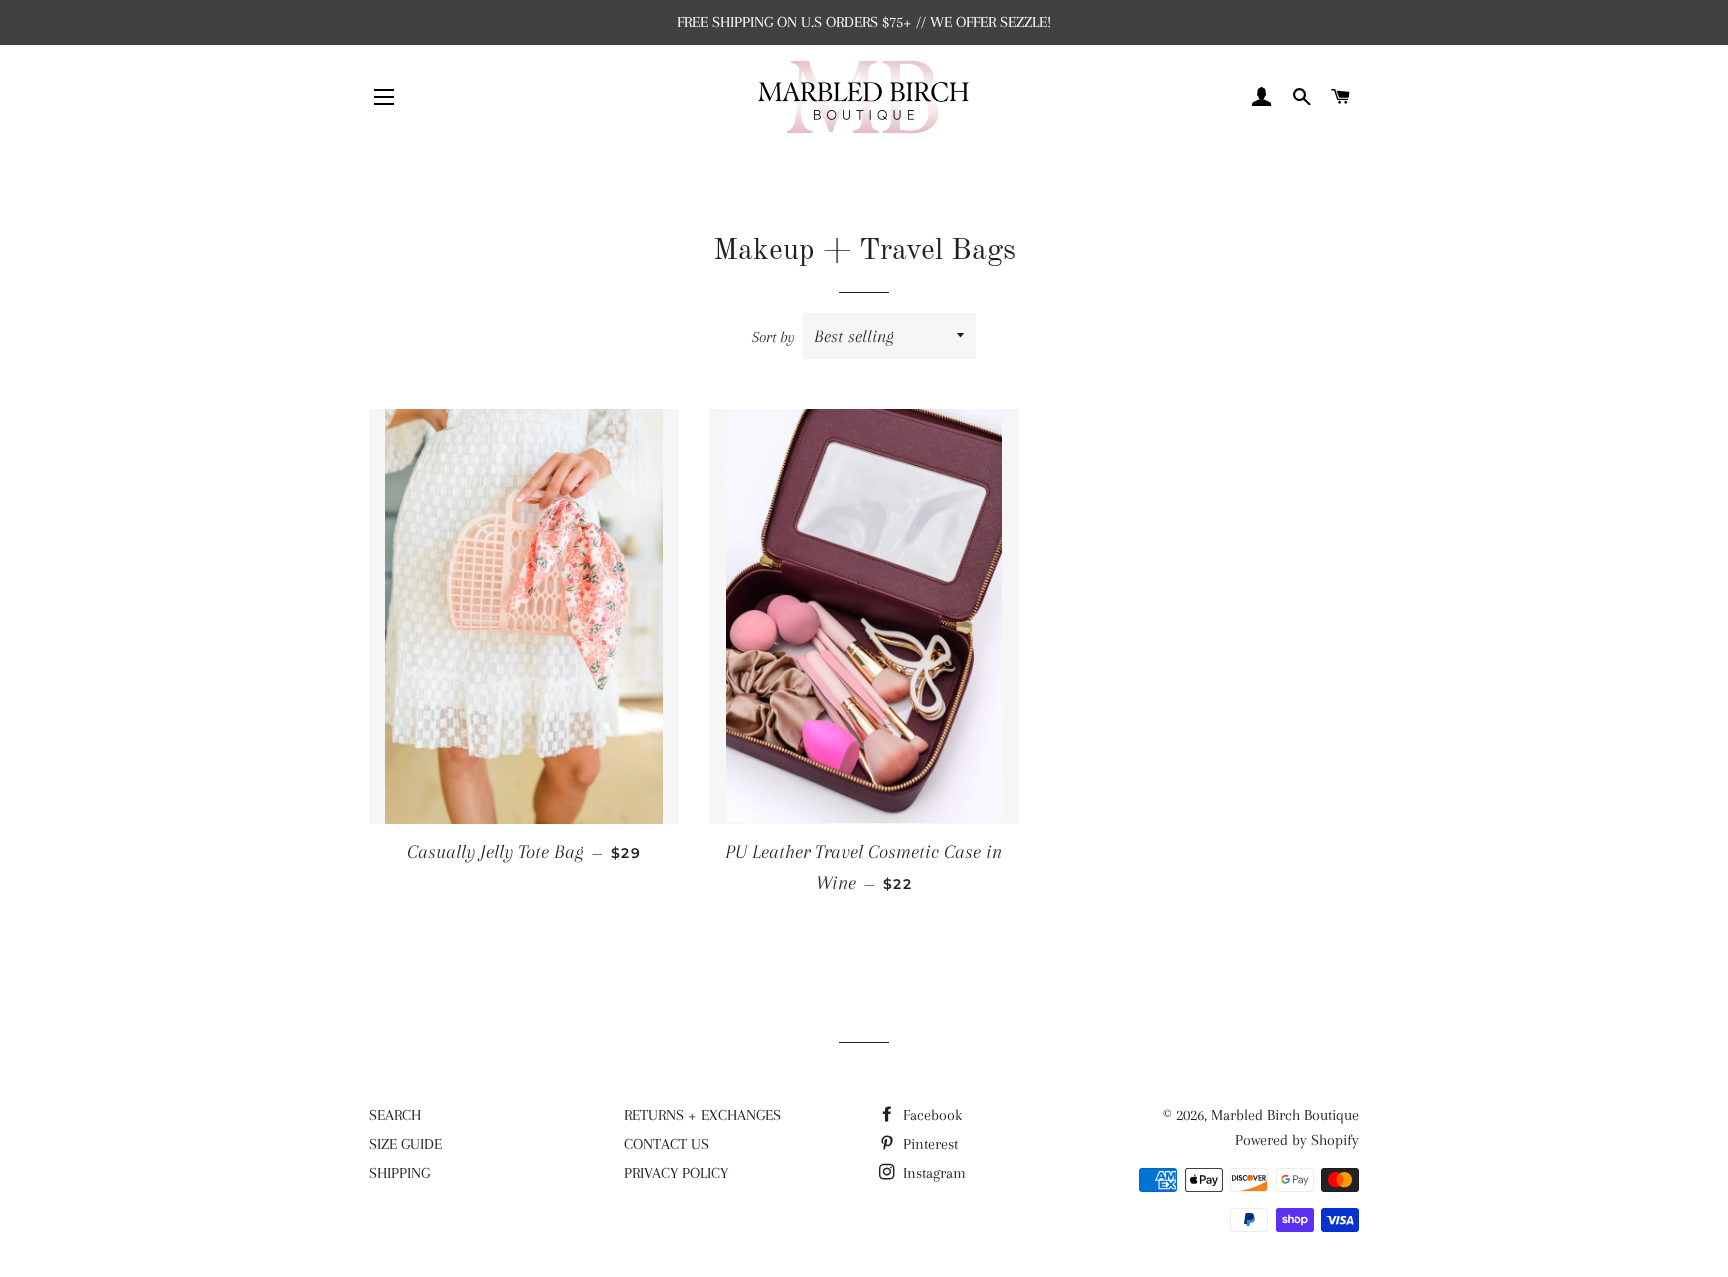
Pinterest (928, 1144)
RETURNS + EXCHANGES (702, 1115)
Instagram (932, 1173)
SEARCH (395, 1115)
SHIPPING (399, 1173)
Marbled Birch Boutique (1285, 1115)
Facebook (930, 1115)
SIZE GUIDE (405, 1144)
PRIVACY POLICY (676, 1173)
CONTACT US (666, 1144)
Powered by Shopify (1297, 1140)
